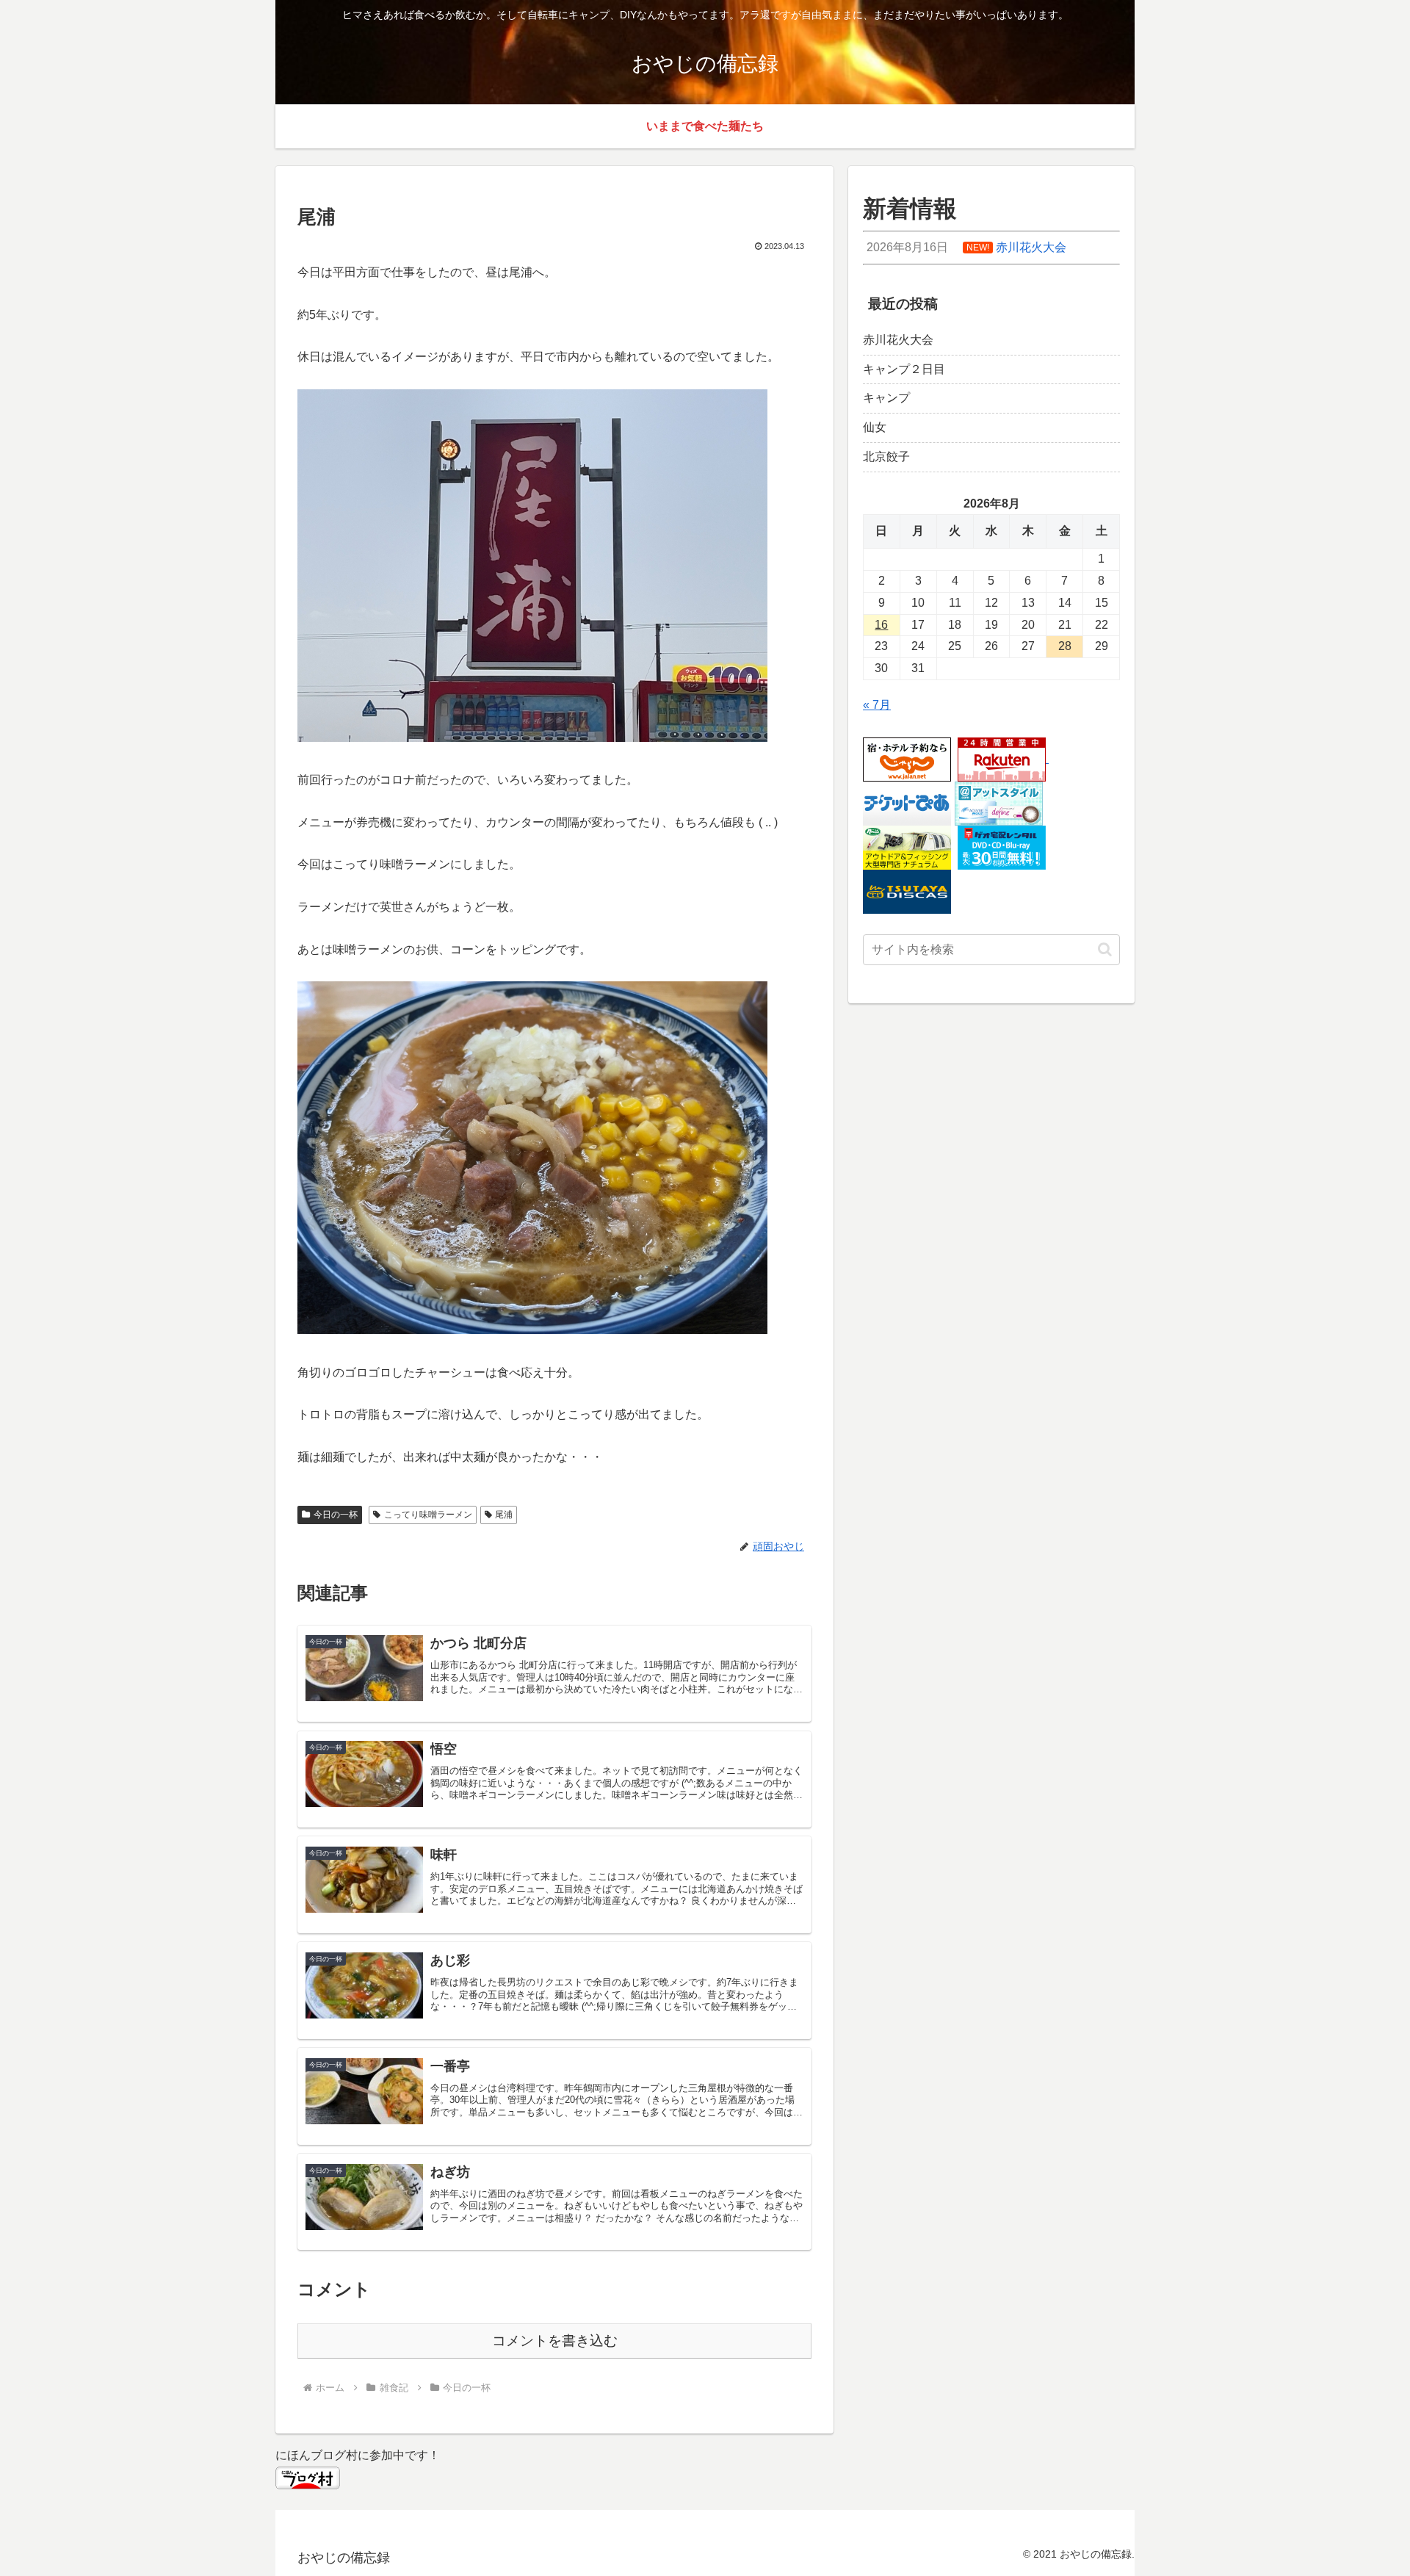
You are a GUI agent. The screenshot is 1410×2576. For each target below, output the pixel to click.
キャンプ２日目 (904, 369)
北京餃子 (886, 457)
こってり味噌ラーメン (428, 1515)
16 (881, 625)
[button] (1105, 949)
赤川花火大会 (898, 340)
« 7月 (877, 705)
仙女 (875, 427)
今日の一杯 (336, 1515)
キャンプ (886, 398)
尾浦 (504, 1515)
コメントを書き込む (555, 2341)
